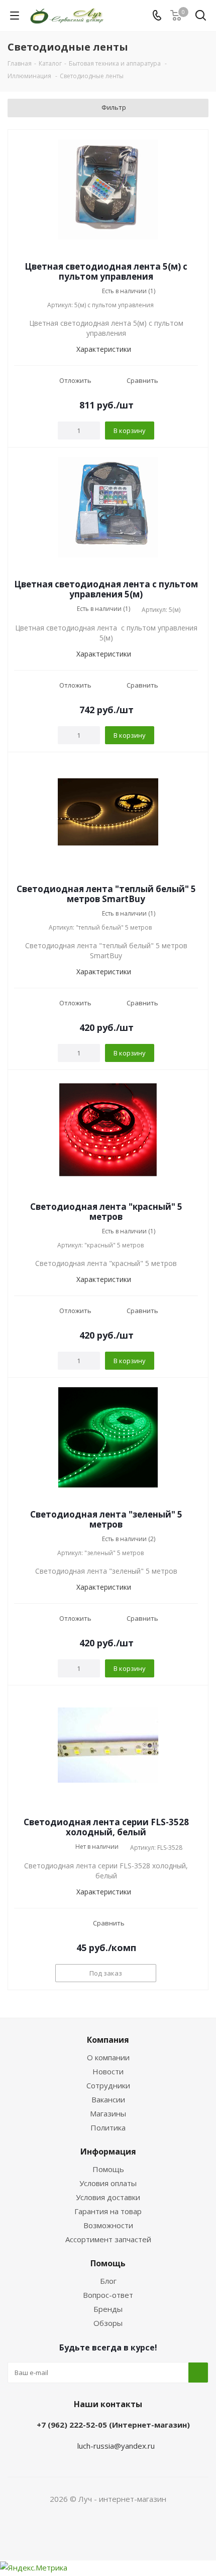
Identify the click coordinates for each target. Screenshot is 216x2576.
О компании (108, 2057)
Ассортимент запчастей (108, 2239)
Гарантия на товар (108, 2211)
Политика (108, 2127)
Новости (108, 2071)
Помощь (108, 2169)
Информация (108, 2152)
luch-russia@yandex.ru (116, 2446)
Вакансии (108, 2099)
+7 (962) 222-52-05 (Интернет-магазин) (113, 2425)
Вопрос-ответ (108, 2295)
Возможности (108, 2225)
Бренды (108, 2309)
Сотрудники (108, 2085)
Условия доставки (108, 2197)
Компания (108, 2040)
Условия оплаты (108, 2183)
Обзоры (108, 2323)
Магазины (108, 2113)
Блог (108, 2281)
